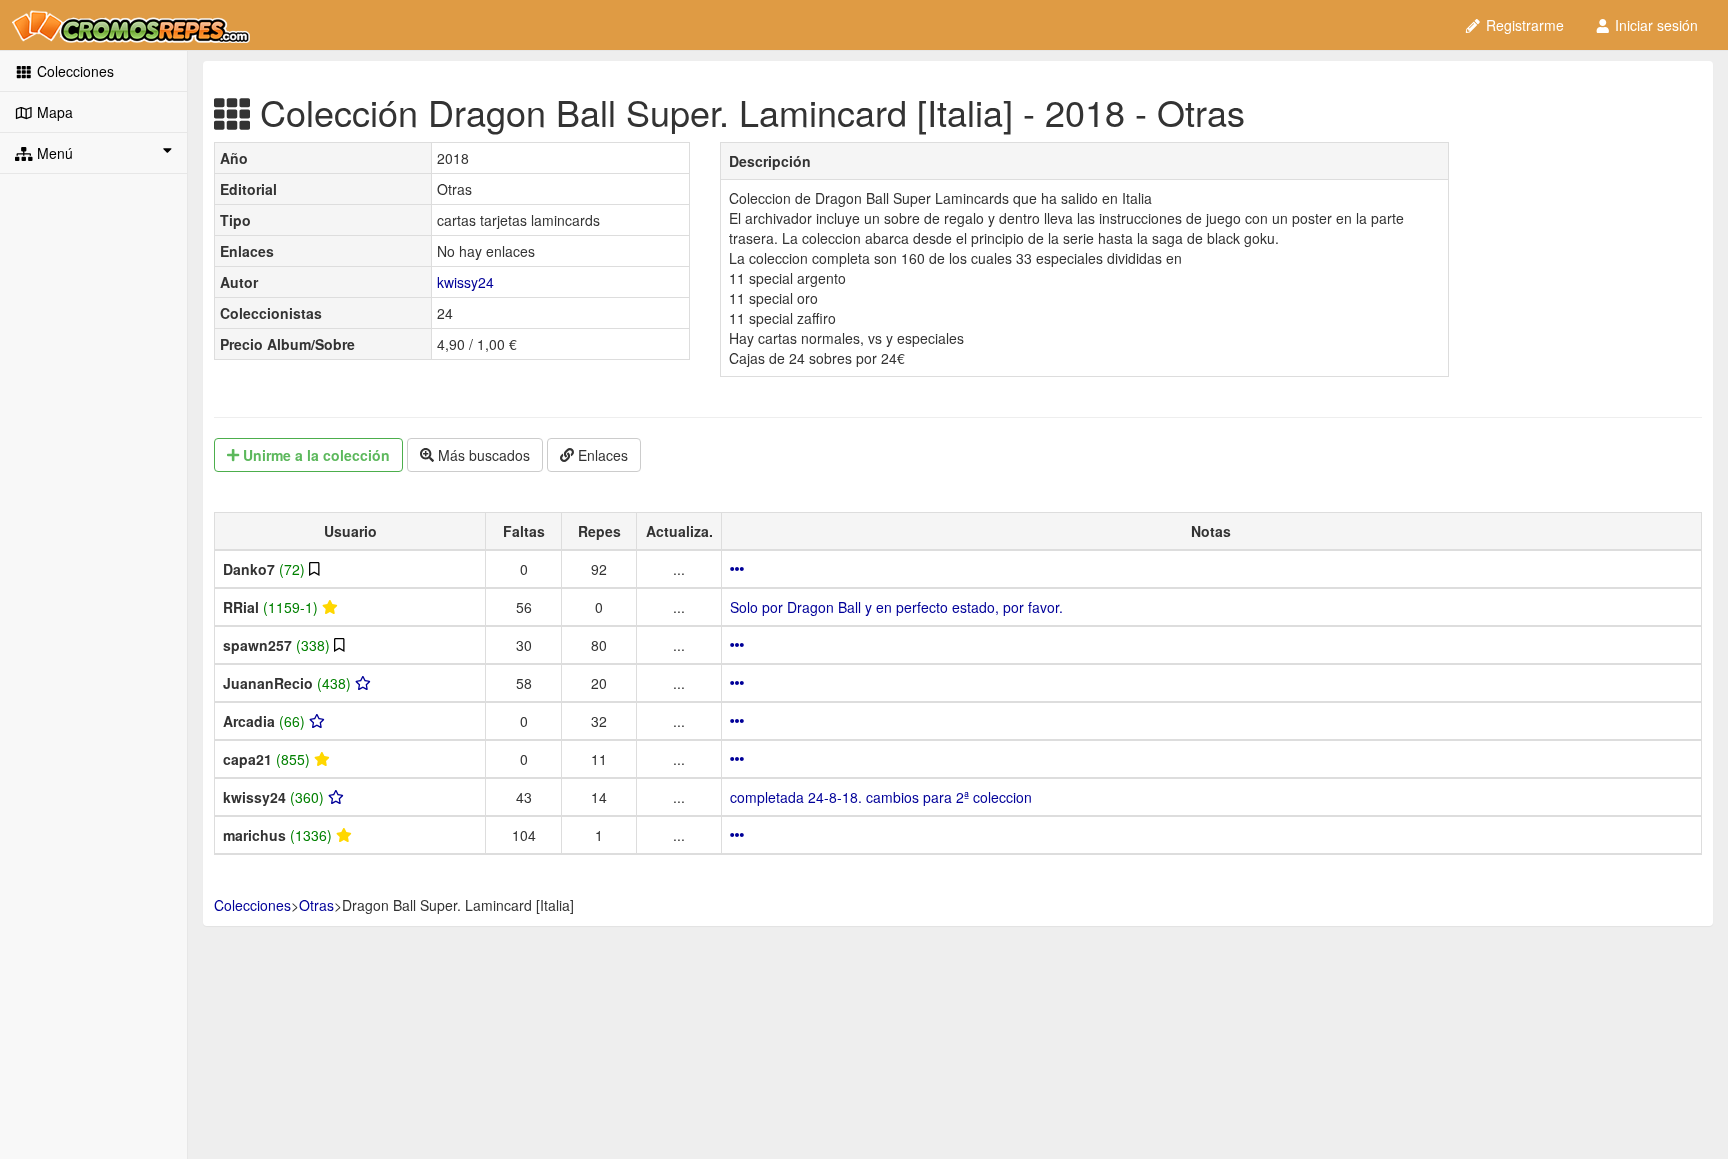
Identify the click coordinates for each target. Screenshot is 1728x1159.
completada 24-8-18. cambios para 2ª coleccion (881, 797)
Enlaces (601, 455)
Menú (53, 153)
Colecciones (73, 71)
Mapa (53, 112)
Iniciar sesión (1654, 25)
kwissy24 (465, 282)
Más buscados (482, 455)
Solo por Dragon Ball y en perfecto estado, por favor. (896, 607)
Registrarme (1523, 25)
